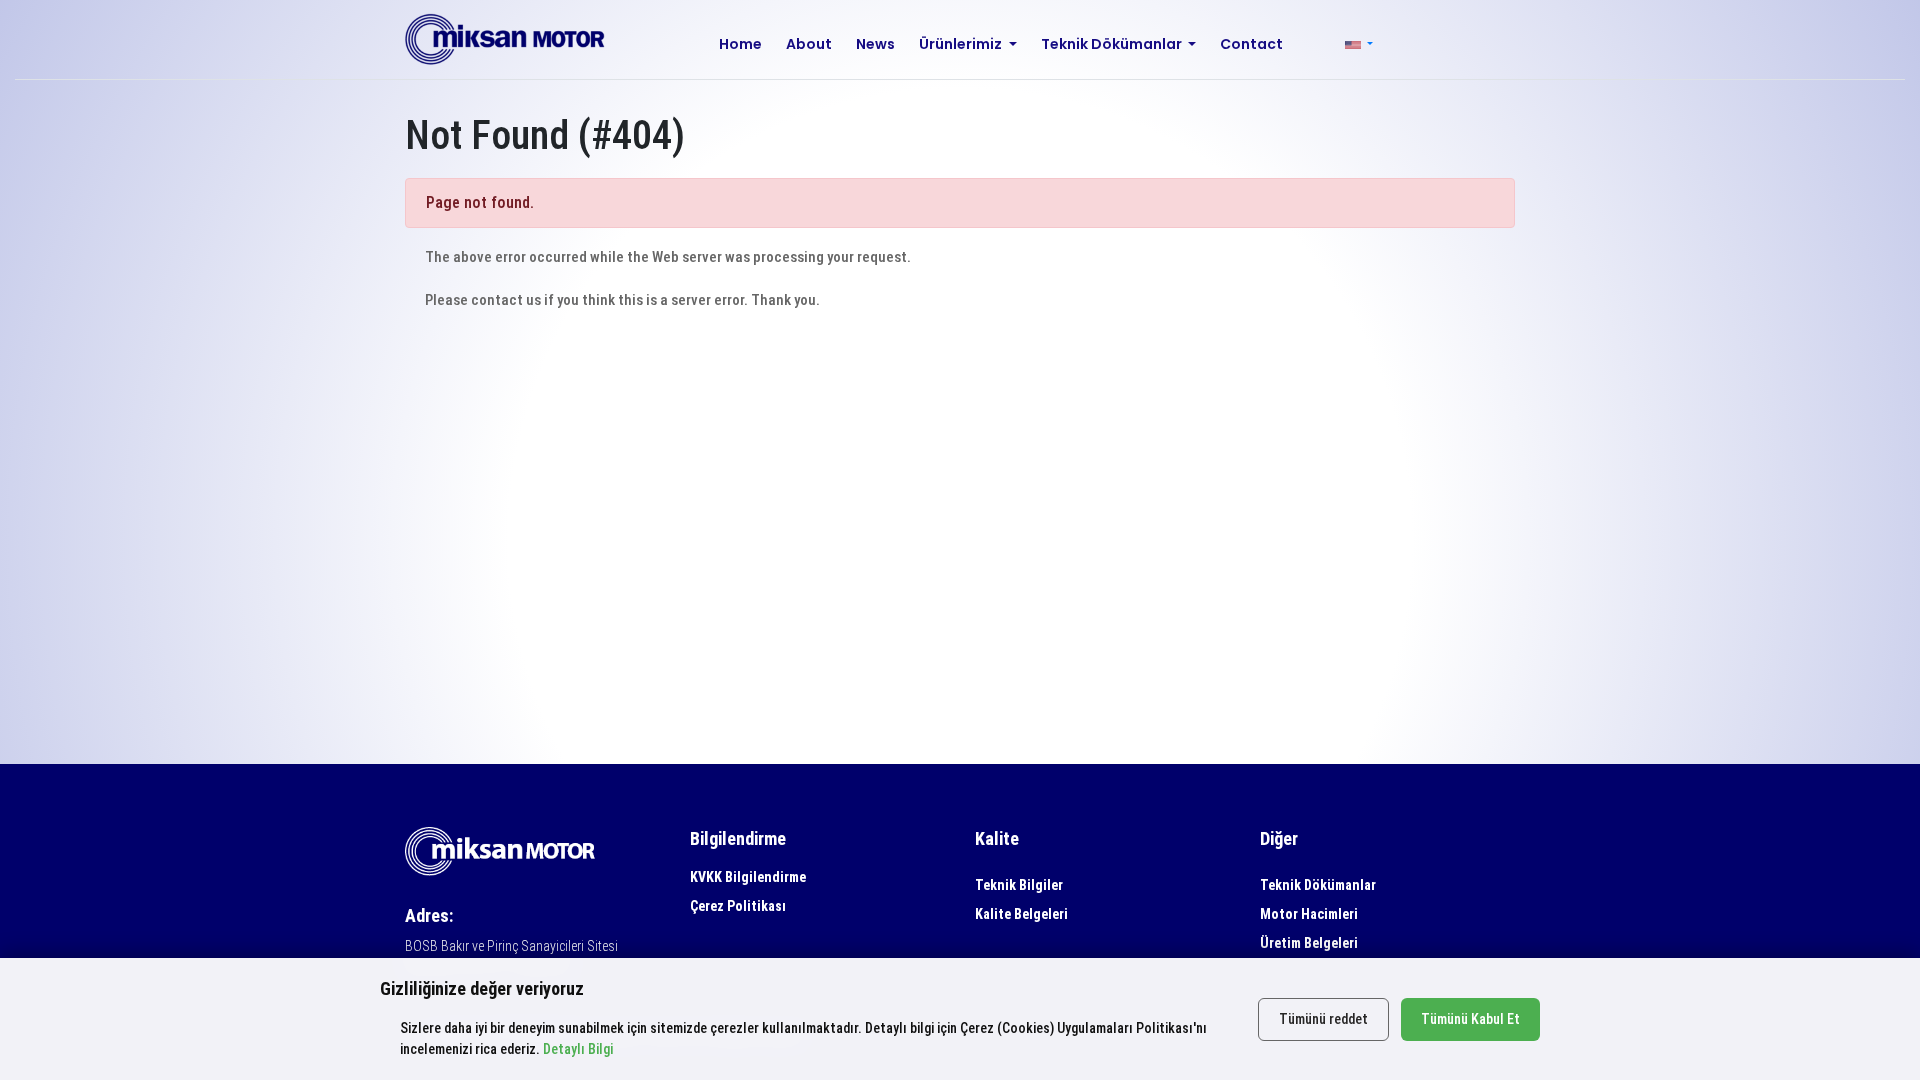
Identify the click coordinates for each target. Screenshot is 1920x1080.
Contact (1251, 44)
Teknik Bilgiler (1019, 885)
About (809, 44)
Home (740, 44)
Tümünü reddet (1323, 1019)
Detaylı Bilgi (578, 1049)
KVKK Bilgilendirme (748, 877)
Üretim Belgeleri (1309, 943)
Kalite (997, 838)
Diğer (1279, 838)
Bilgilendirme (738, 838)
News (875, 44)
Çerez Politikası (738, 906)
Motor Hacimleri (1309, 914)
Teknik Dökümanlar (1318, 885)
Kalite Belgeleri (1021, 914)
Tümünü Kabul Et (1470, 1019)
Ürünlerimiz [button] (962, 44)
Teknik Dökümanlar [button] (1113, 44)
